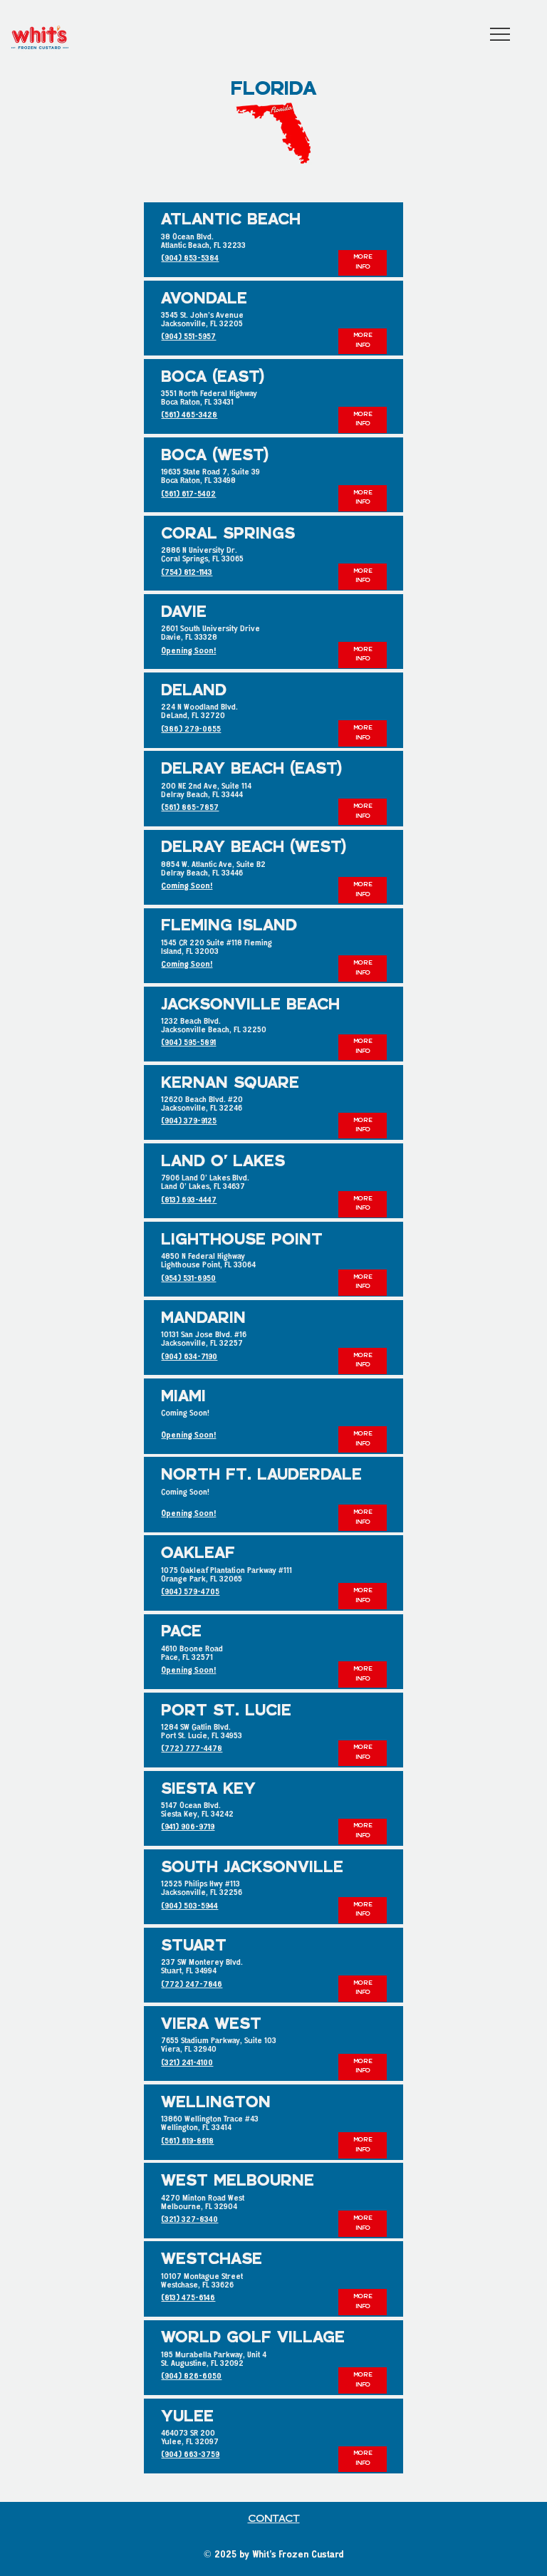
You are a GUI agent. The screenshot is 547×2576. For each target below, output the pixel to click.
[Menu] (501, 34)
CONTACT (274, 2519)
